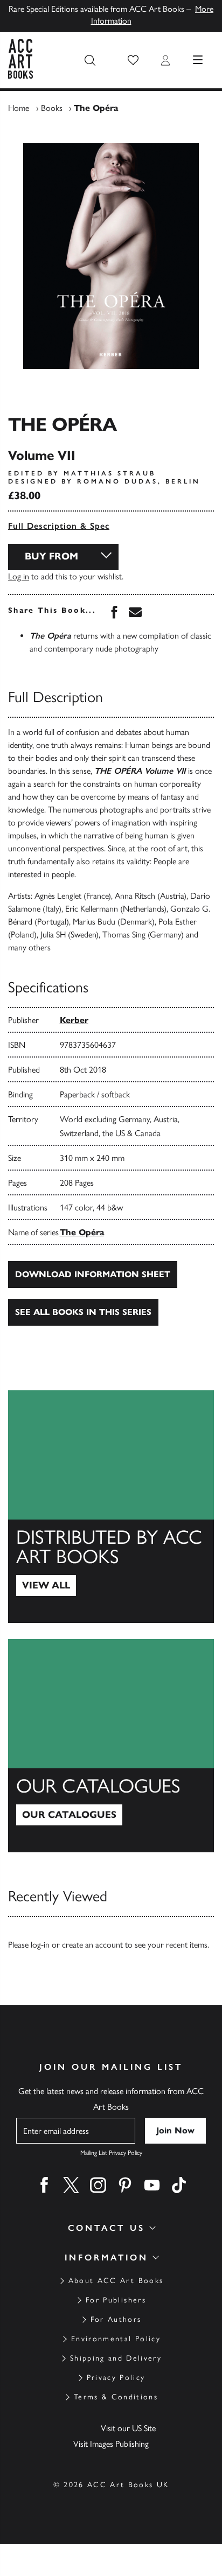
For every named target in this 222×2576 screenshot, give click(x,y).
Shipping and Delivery (116, 2358)
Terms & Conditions (116, 2397)
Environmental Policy (116, 2339)
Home (19, 108)
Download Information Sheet (93, 1274)
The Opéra (82, 1232)
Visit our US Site (128, 2428)
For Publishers (116, 2300)
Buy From (51, 556)
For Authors (116, 2319)
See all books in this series (83, 1312)
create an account (92, 1945)
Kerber (74, 1020)
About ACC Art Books (116, 2281)
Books (52, 108)
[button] (133, 60)
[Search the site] (90, 60)
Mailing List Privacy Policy (111, 2153)
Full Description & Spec (59, 526)
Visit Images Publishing (111, 2444)
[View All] (111, 1507)
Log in (19, 576)
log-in (40, 1945)
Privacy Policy (116, 2378)
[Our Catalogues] (111, 1746)
